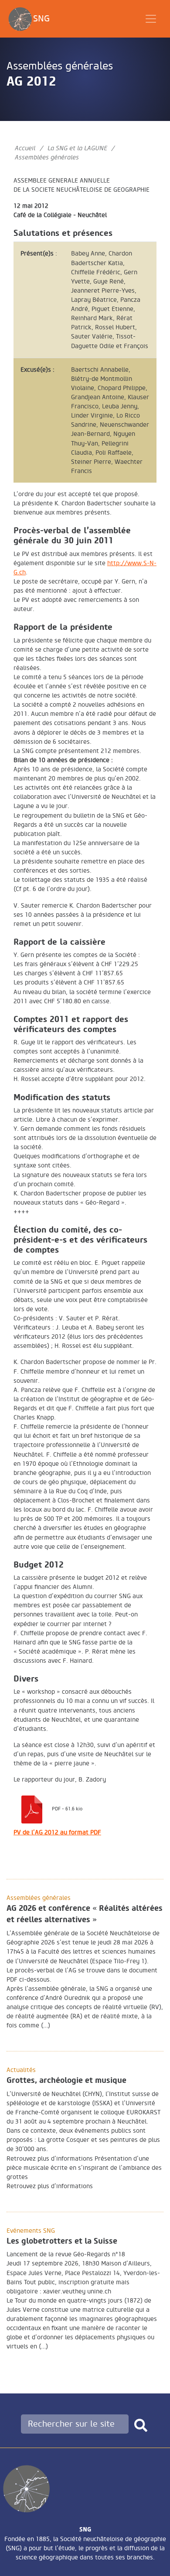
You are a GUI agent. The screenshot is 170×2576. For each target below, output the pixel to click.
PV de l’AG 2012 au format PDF (57, 1832)
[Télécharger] (32, 1808)
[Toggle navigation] (151, 19)
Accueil (25, 148)
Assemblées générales (60, 66)
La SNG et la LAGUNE (77, 148)
